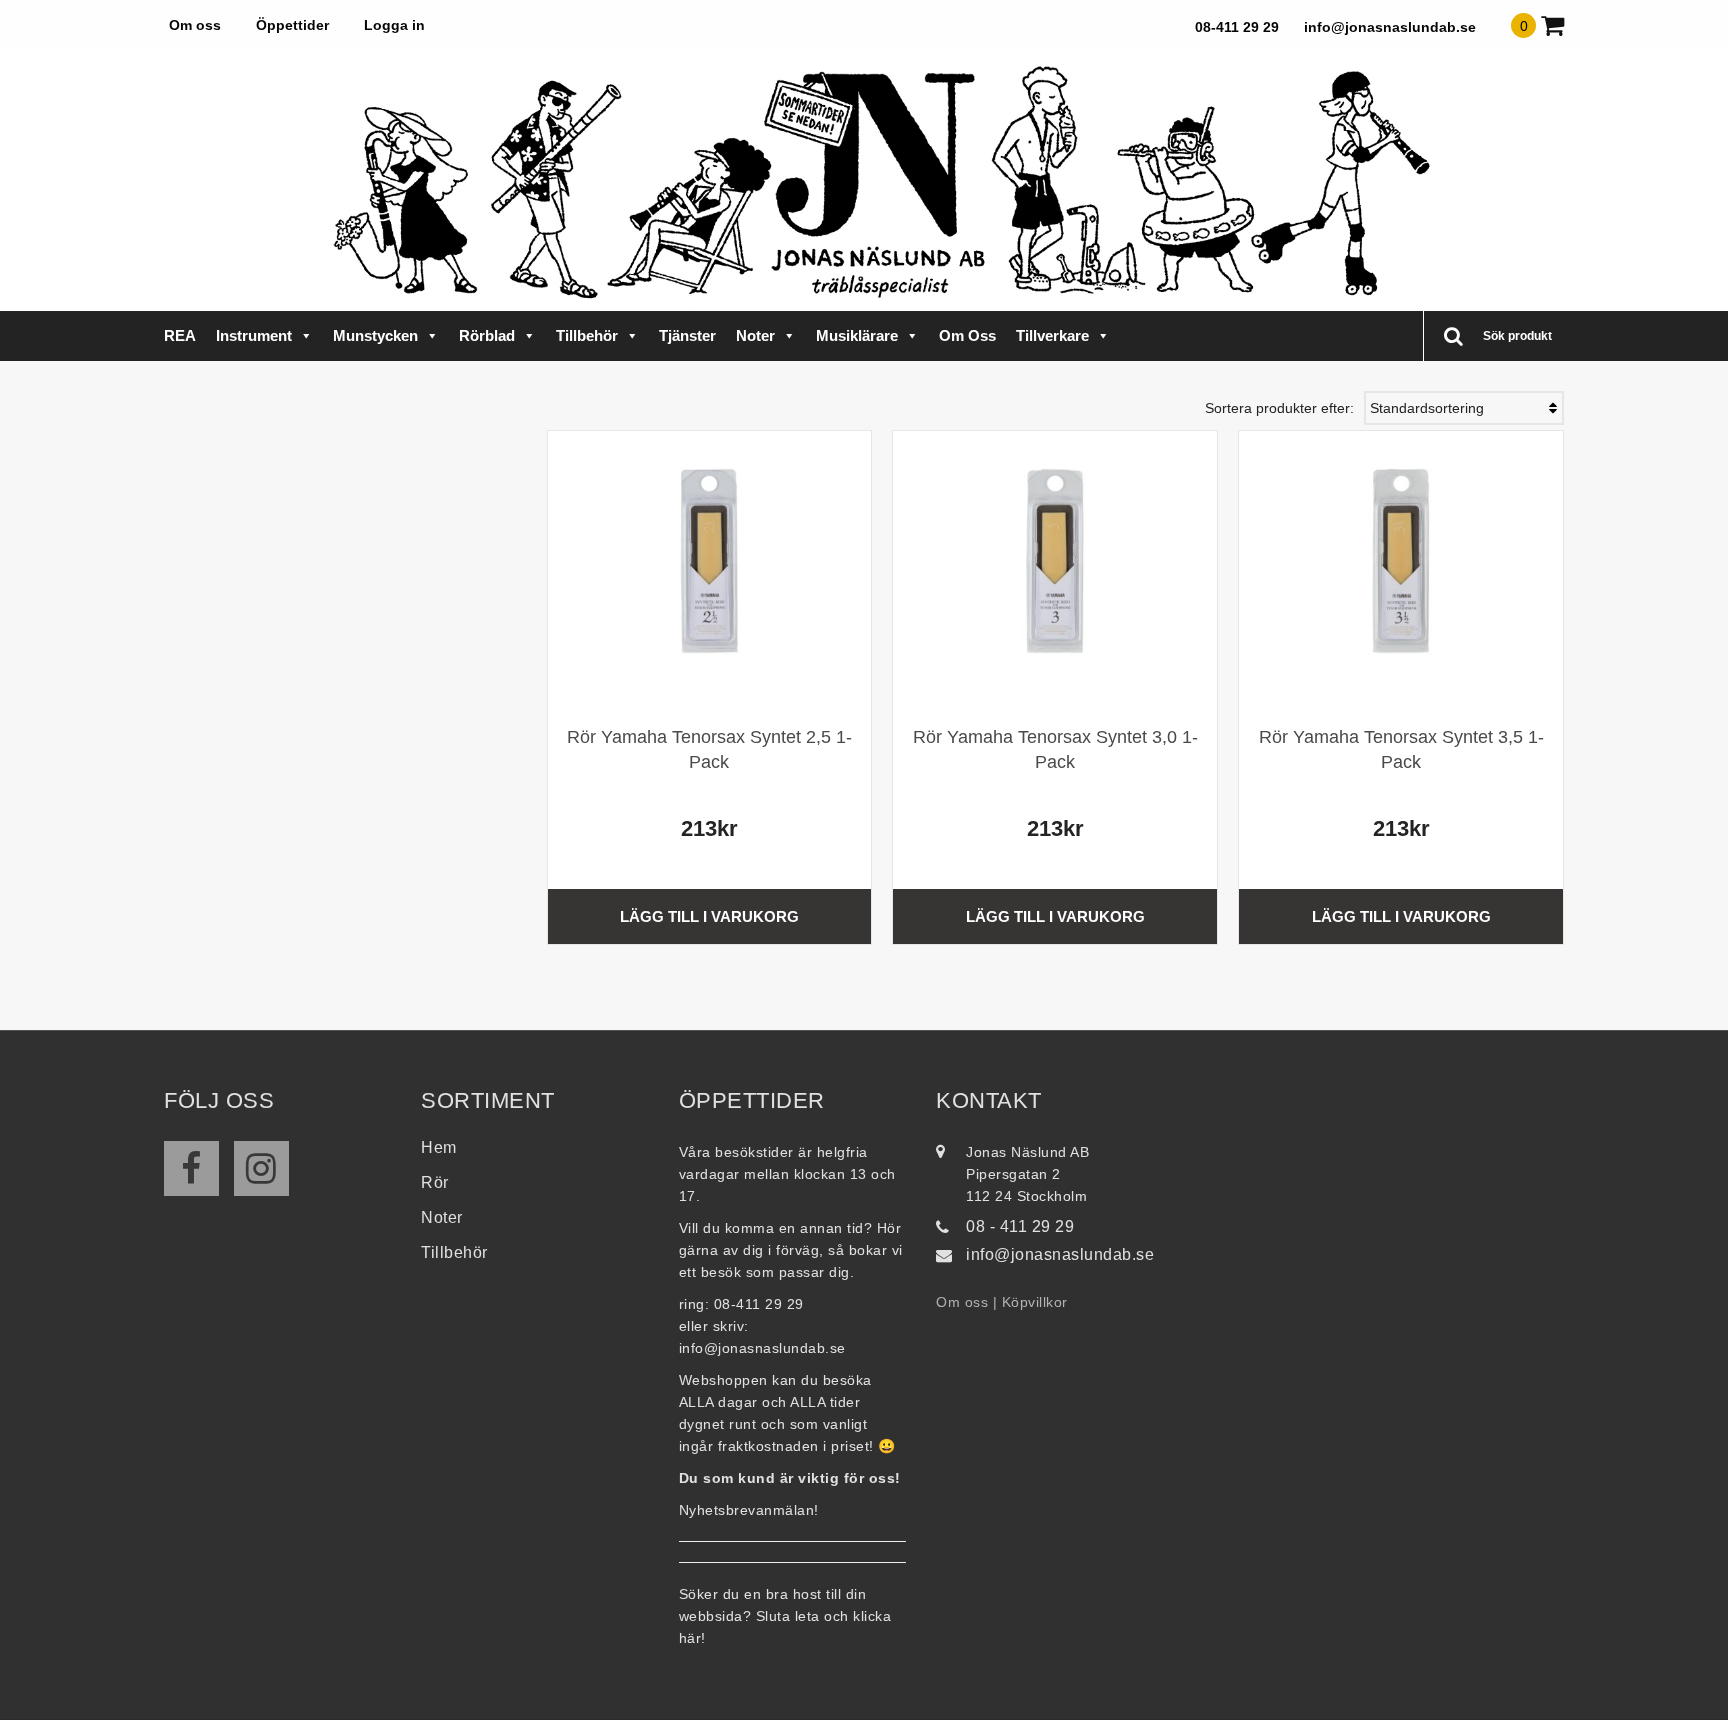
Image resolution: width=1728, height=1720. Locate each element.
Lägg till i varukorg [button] (709, 916)
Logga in (394, 25)
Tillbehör (587, 335)
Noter (755, 335)
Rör (435, 1182)
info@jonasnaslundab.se (1390, 27)
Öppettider (292, 25)
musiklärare (857, 335)
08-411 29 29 (1237, 27)
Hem (439, 1147)
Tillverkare (1052, 335)
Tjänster (687, 335)
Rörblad (487, 335)
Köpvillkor (1035, 1302)
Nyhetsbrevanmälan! (749, 1510)
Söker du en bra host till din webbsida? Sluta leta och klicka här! (785, 1616)
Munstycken (375, 335)
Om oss (195, 25)
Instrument (254, 335)
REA (180, 335)
